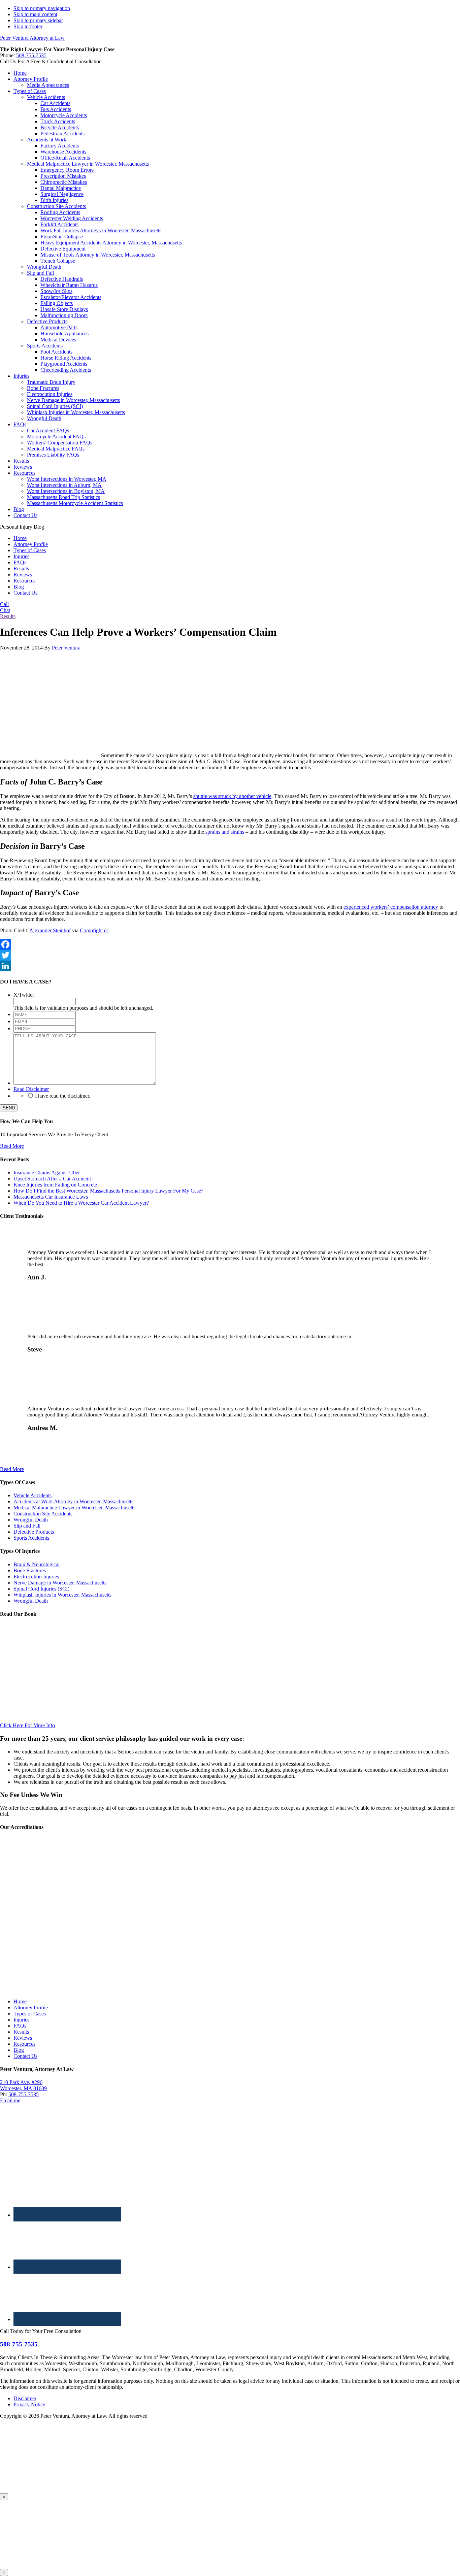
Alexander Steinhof (50, 930)
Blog (19, 587)
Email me (10, 2100)
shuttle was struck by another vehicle (232, 796)
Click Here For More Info (27, 1725)
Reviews (23, 575)
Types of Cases (30, 550)
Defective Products (34, 1532)
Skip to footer (28, 26)
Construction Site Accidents (43, 1514)
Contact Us (25, 593)
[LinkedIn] (230, 966)
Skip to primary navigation (42, 8)
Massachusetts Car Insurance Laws (51, 1197)
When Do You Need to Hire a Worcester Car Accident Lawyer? (81, 1203)
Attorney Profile (31, 544)
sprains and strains (225, 832)
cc (106, 930)
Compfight (91, 930)
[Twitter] (230, 955)
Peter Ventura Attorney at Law (32, 38)
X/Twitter (24, 995)
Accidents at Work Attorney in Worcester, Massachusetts (73, 1501)
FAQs (20, 562)
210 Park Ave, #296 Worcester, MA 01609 (23, 2085)
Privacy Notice (29, 2404)
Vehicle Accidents (32, 1495)
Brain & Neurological (37, 1564)
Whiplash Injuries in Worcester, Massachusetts (62, 1595)
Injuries (21, 556)
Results (21, 568)
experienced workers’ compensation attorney (391, 907)
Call (4, 604)
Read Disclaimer (31, 1089)
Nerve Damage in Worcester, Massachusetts (60, 1583)
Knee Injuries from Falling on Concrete (55, 1185)
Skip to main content (35, 14)
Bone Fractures (30, 1570)
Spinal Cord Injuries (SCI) (41, 1589)
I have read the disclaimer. (63, 1096)
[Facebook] (230, 944)
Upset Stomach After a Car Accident (52, 1179)
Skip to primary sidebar (38, 20)
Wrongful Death (31, 1520)
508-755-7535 (31, 55)
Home (20, 538)
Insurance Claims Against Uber (47, 1173)
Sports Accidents (31, 1538)
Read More (12, 1146)
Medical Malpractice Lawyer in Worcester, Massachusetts (74, 1508)
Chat (5, 610)
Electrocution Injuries (36, 1577)
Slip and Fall (27, 1526)
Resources (24, 581)
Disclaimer (25, 2398)
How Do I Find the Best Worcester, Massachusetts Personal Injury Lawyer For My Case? (108, 1191)
